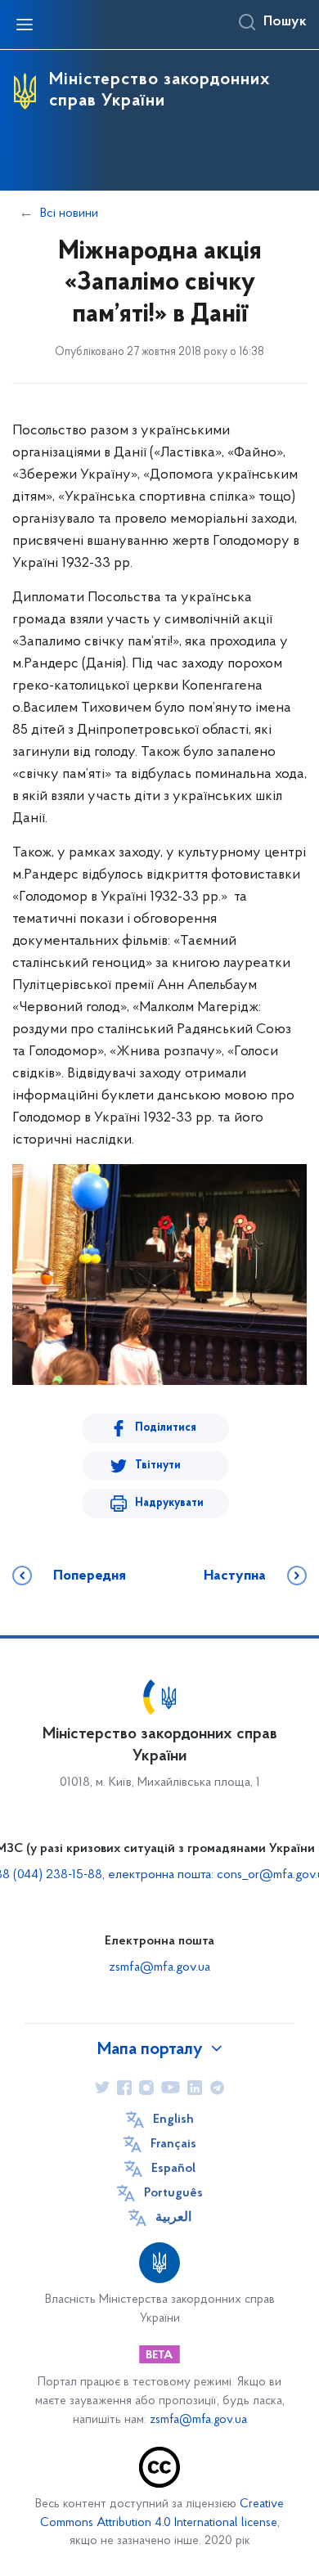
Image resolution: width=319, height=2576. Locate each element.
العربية (173, 2218)
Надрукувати (169, 1503)
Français (173, 2144)
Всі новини (69, 214)
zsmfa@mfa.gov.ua (159, 1967)
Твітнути (158, 1466)
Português (173, 2193)
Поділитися (166, 1428)
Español (173, 2169)
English (173, 2120)
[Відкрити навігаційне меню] (25, 25)
